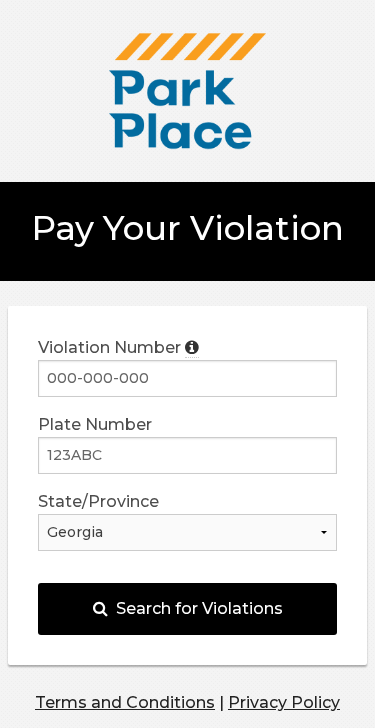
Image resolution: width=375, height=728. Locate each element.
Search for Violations (195, 608)
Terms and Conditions (125, 702)
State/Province (98, 501)
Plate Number (95, 424)
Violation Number (111, 347)
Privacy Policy (284, 702)
